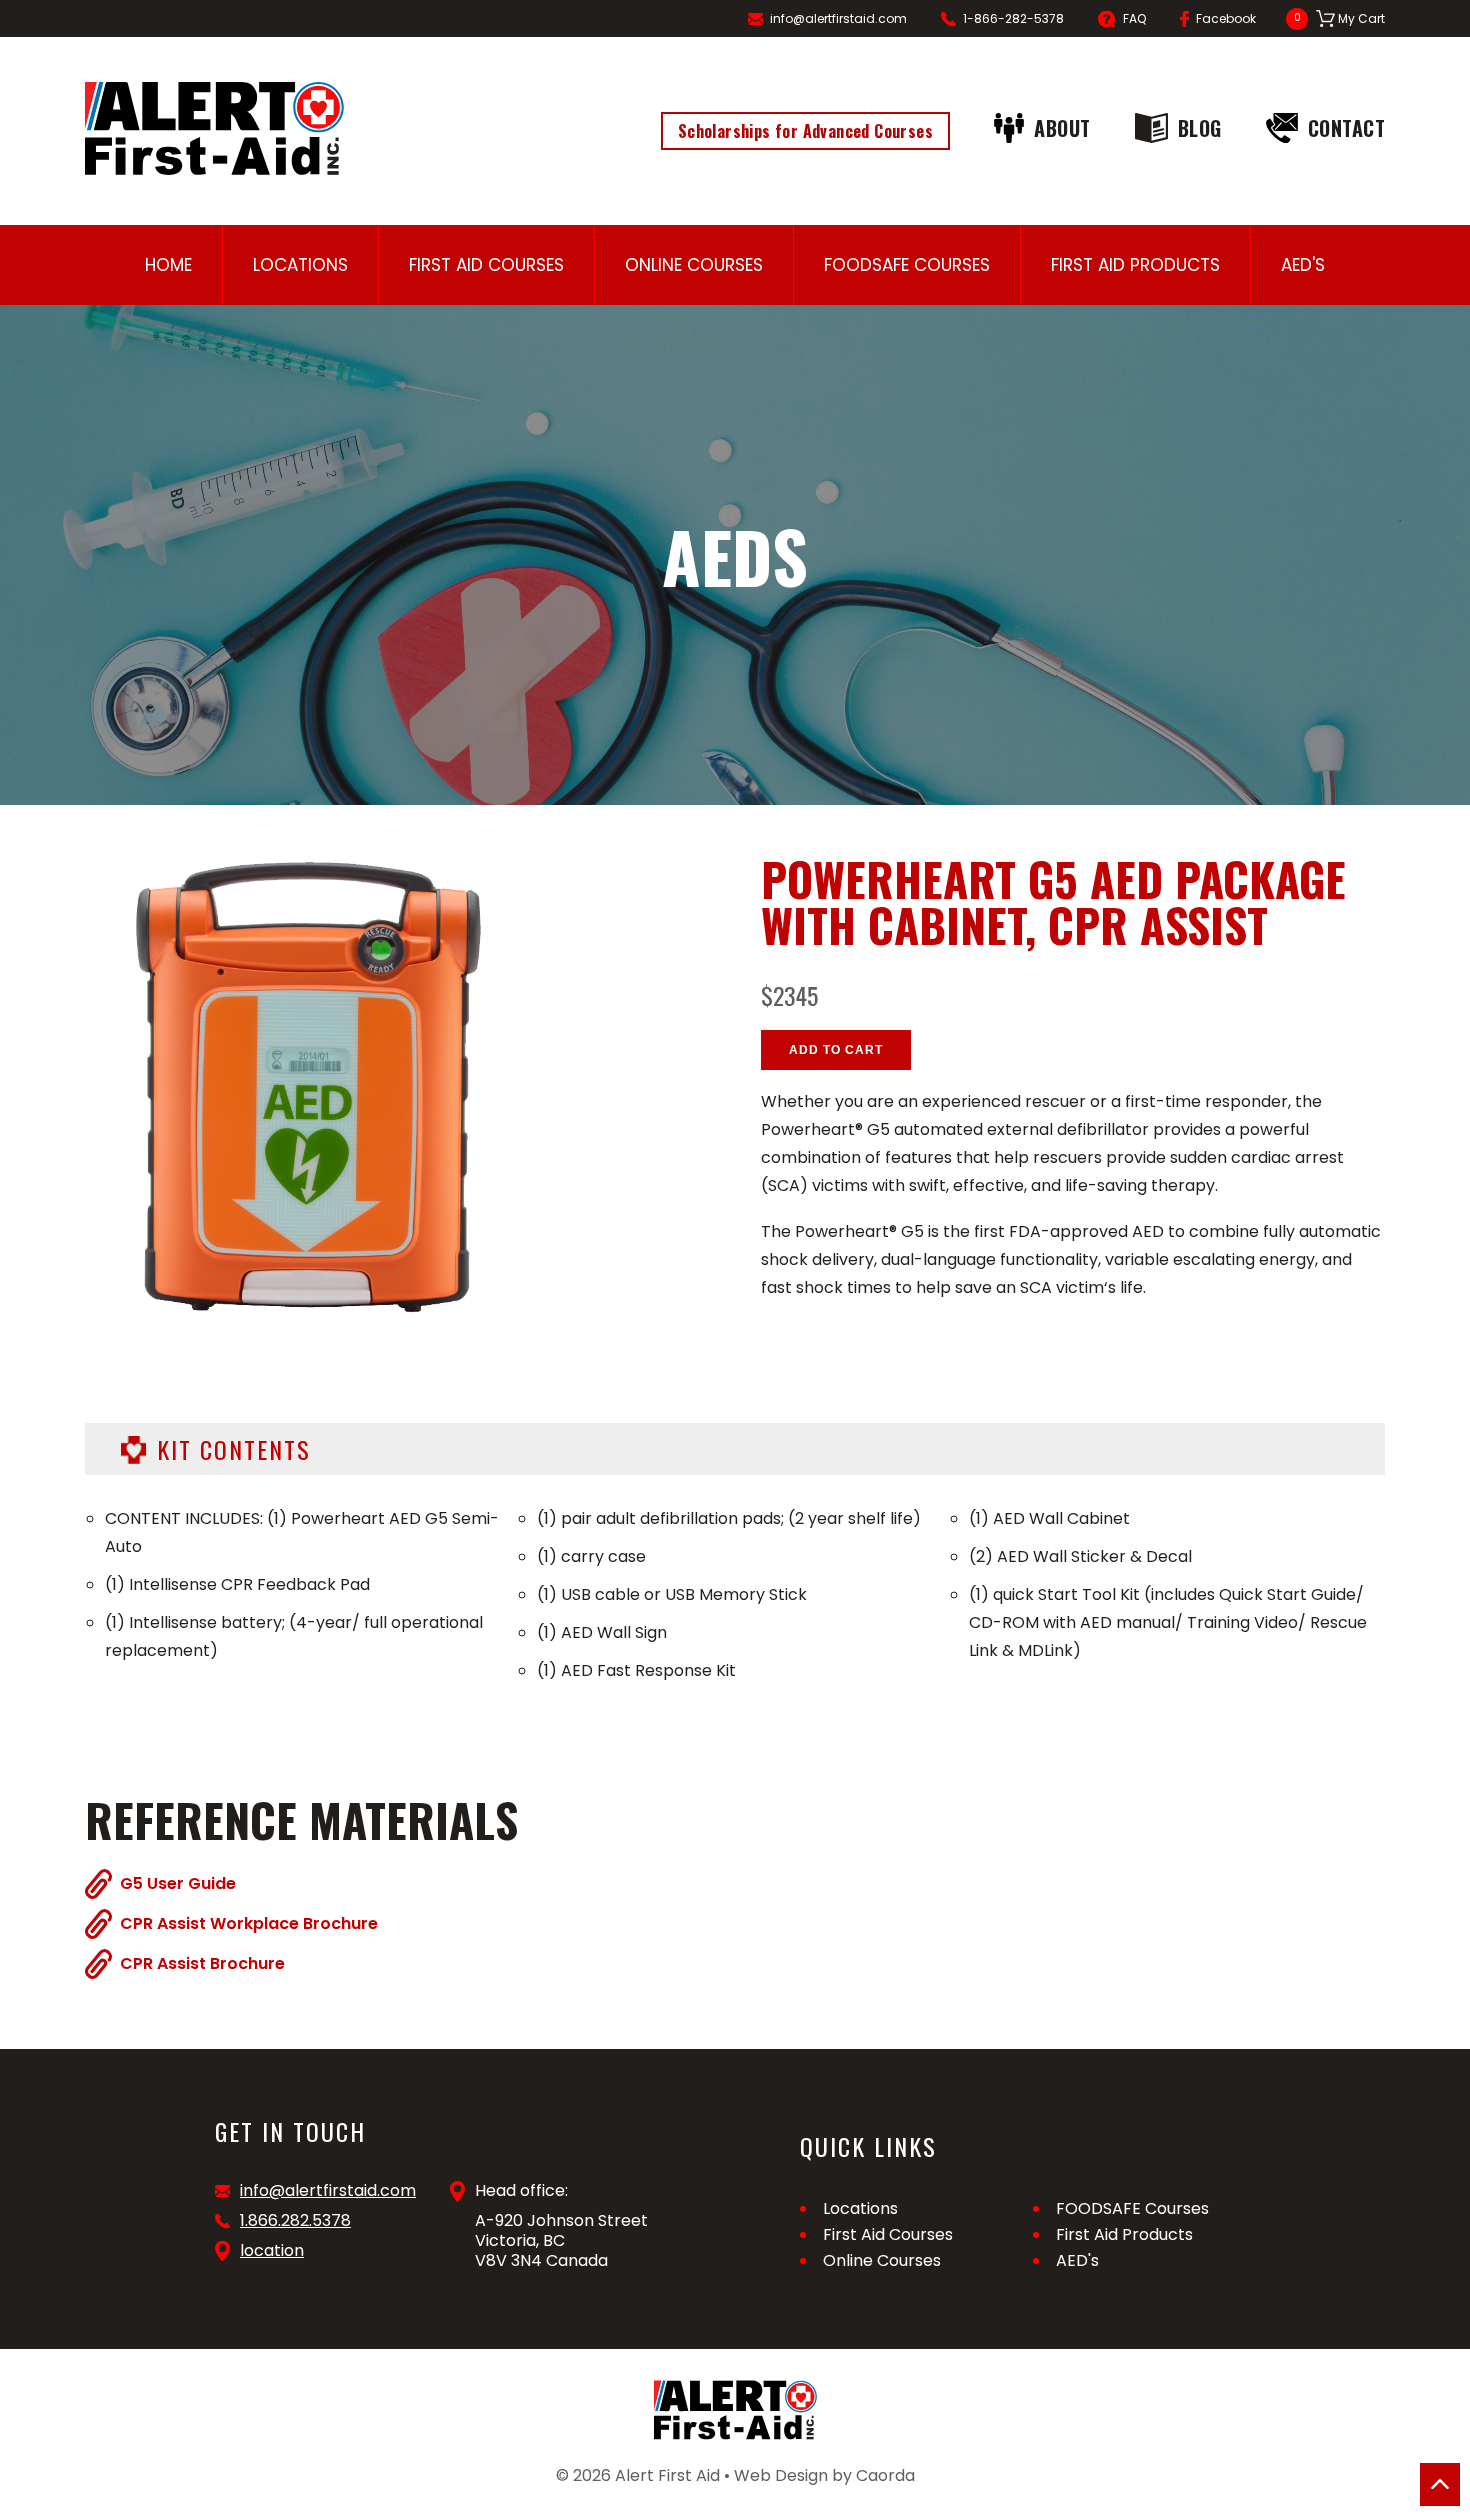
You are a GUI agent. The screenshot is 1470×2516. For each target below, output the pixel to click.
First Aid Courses (486, 265)
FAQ (1134, 18)
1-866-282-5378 (1013, 18)
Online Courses (694, 265)
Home (168, 265)
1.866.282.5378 (295, 2221)
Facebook (1226, 18)
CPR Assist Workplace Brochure (249, 1923)
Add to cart (836, 1050)
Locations (300, 265)
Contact (1347, 128)
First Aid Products (1135, 265)
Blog (1200, 128)
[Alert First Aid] (214, 128)
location (272, 2251)
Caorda (885, 2475)
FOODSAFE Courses (907, 265)
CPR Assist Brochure (202, 1963)
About (1062, 128)
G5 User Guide (178, 1883)
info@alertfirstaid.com (838, 18)
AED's (1303, 265)
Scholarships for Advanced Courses (805, 131)
